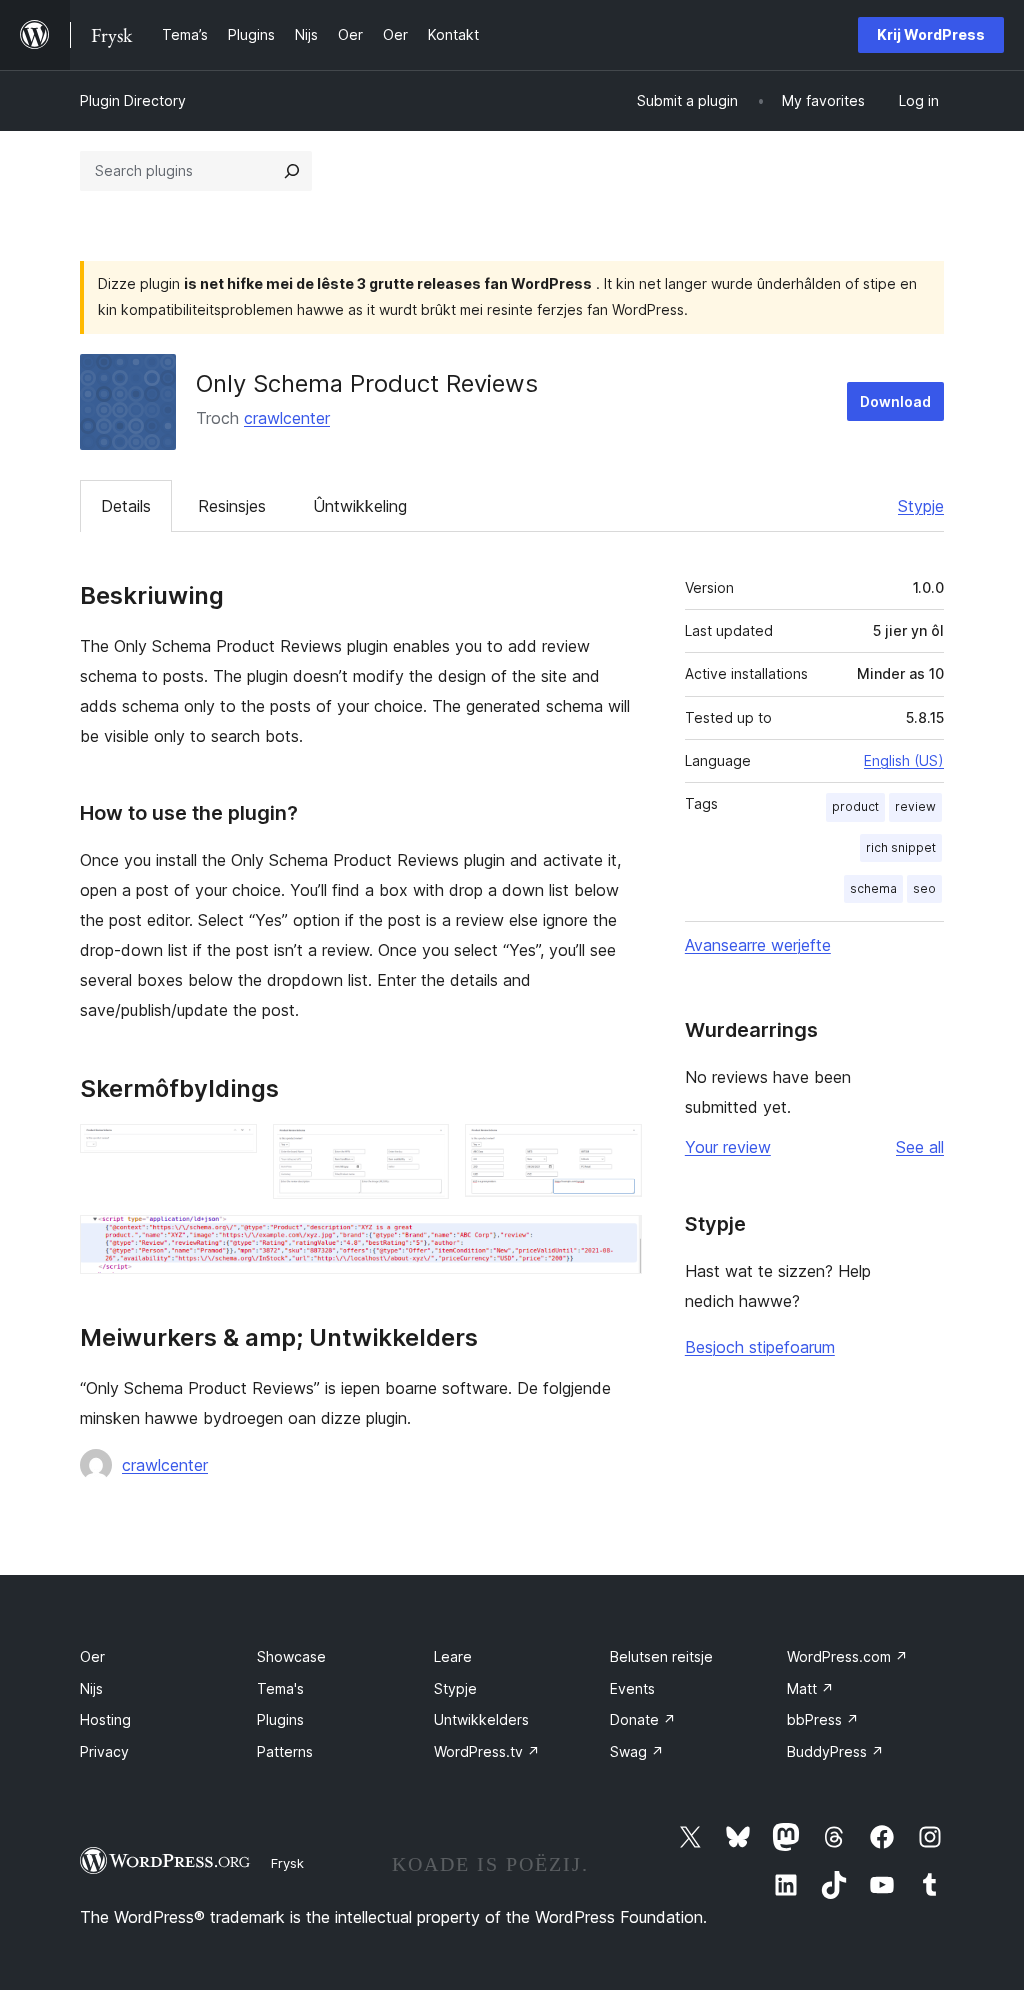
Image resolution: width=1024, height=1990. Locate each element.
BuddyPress (835, 1751)
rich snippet (901, 847)
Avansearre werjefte (758, 945)
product (855, 806)
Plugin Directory (133, 100)
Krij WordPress (931, 34)
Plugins (280, 1719)
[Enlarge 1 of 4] (230, 1151)
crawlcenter (287, 418)
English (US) (904, 760)
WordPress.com (847, 1656)
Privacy (104, 1751)
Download (895, 401)
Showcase (291, 1656)
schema (873, 888)
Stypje (921, 506)
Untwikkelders (481, 1719)
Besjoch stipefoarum (760, 1347)
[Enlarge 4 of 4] (615, 1242)
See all (920, 1147)
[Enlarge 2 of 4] (422, 1151)
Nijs (91, 1688)
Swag (637, 1751)
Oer (92, 1656)
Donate (643, 1719)
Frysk (287, 1863)
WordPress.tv (487, 1751)
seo (924, 888)
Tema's (280, 1688)
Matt (810, 1688)
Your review (728, 1147)
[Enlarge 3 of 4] (615, 1151)
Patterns (285, 1751)
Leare (453, 1656)
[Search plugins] (292, 171)
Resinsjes (232, 506)
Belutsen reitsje (661, 1656)
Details (126, 506)
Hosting (105, 1719)
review (915, 806)
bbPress (823, 1719)
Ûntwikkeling (360, 506)
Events (632, 1688)
